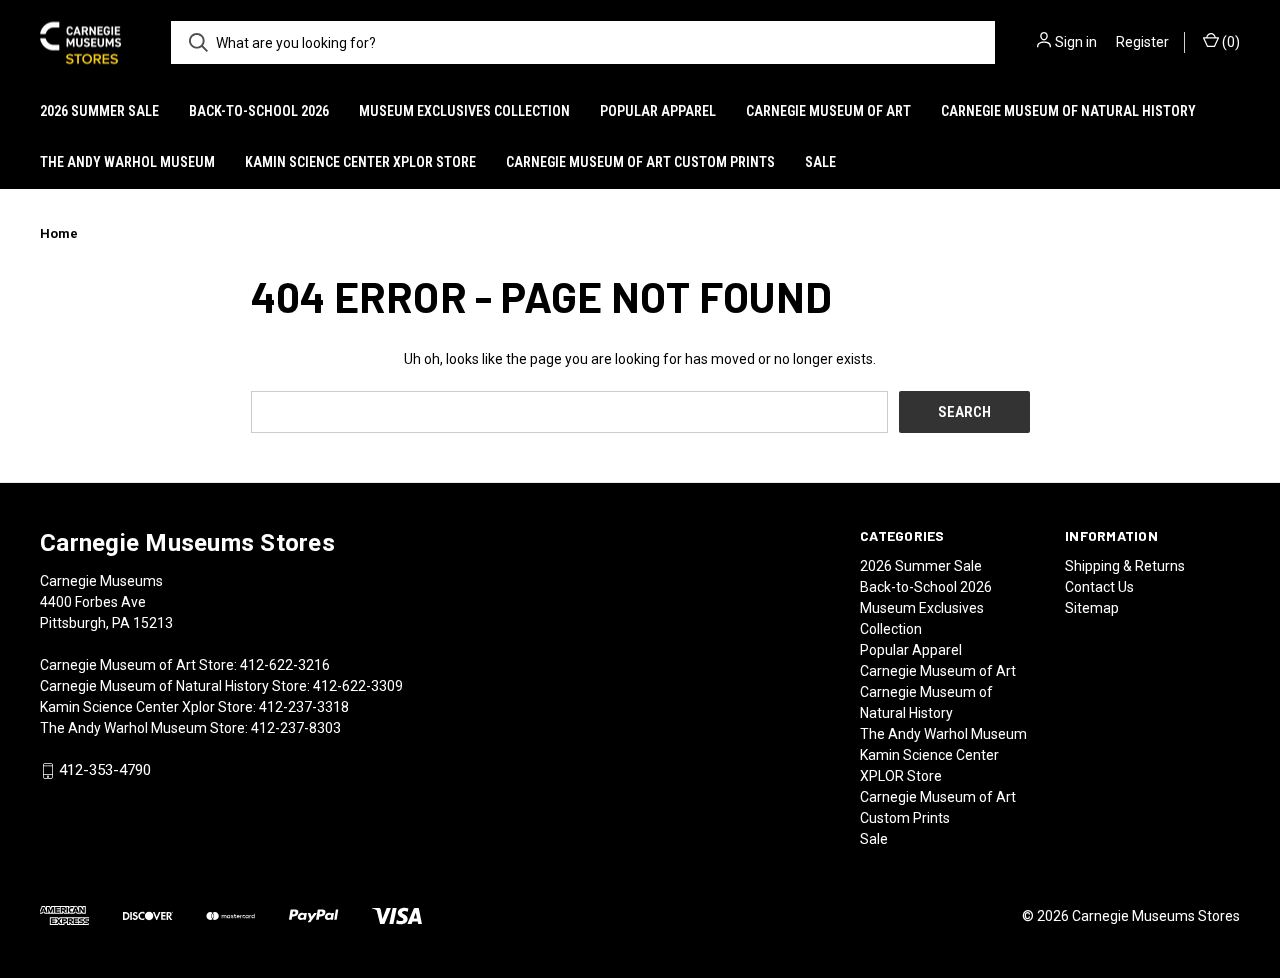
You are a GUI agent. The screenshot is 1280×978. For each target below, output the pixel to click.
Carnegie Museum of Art (828, 111)
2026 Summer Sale (99, 111)
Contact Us (1099, 587)
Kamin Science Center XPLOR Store (360, 162)
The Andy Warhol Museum (127, 162)
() (1229, 42)
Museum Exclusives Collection (464, 111)
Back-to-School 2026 (259, 111)
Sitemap (1092, 608)
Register (1142, 42)
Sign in (1076, 42)
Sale (820, 162)
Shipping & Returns (1125, 566)
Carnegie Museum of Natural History (1068, 111)
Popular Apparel (658, 111)
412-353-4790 (105, 771)
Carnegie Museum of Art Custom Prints (640, 162)
